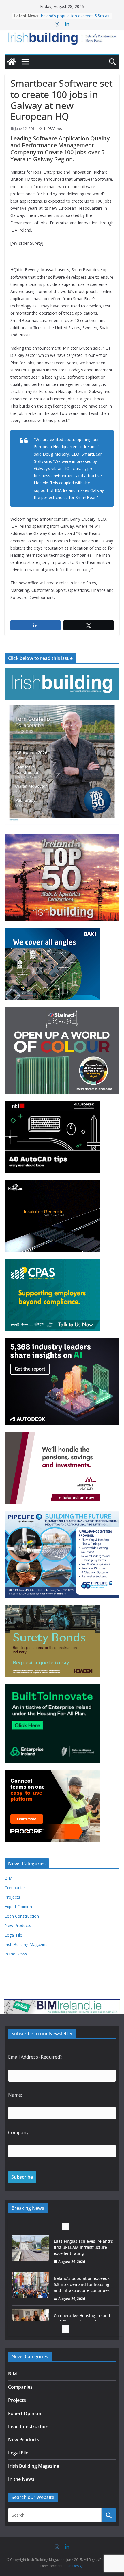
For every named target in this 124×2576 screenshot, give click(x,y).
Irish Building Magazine (26, 1944)
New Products (18, 1925)
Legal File (13, 1935)
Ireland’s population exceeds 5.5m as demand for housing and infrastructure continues (82, 2261)
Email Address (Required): (35, 2057)
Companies (15, 1888)
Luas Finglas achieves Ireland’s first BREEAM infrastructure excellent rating (73, 17)
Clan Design (74, 2566)
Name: (15, 2095)
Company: (19, 2132)
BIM (9, 1878)
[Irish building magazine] (62, 38)
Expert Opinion (18, 1907)
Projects (12, 1897)
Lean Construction (22, 1916)
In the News (16, 1954)
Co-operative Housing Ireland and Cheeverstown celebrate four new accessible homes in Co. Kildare (82, 2302)
